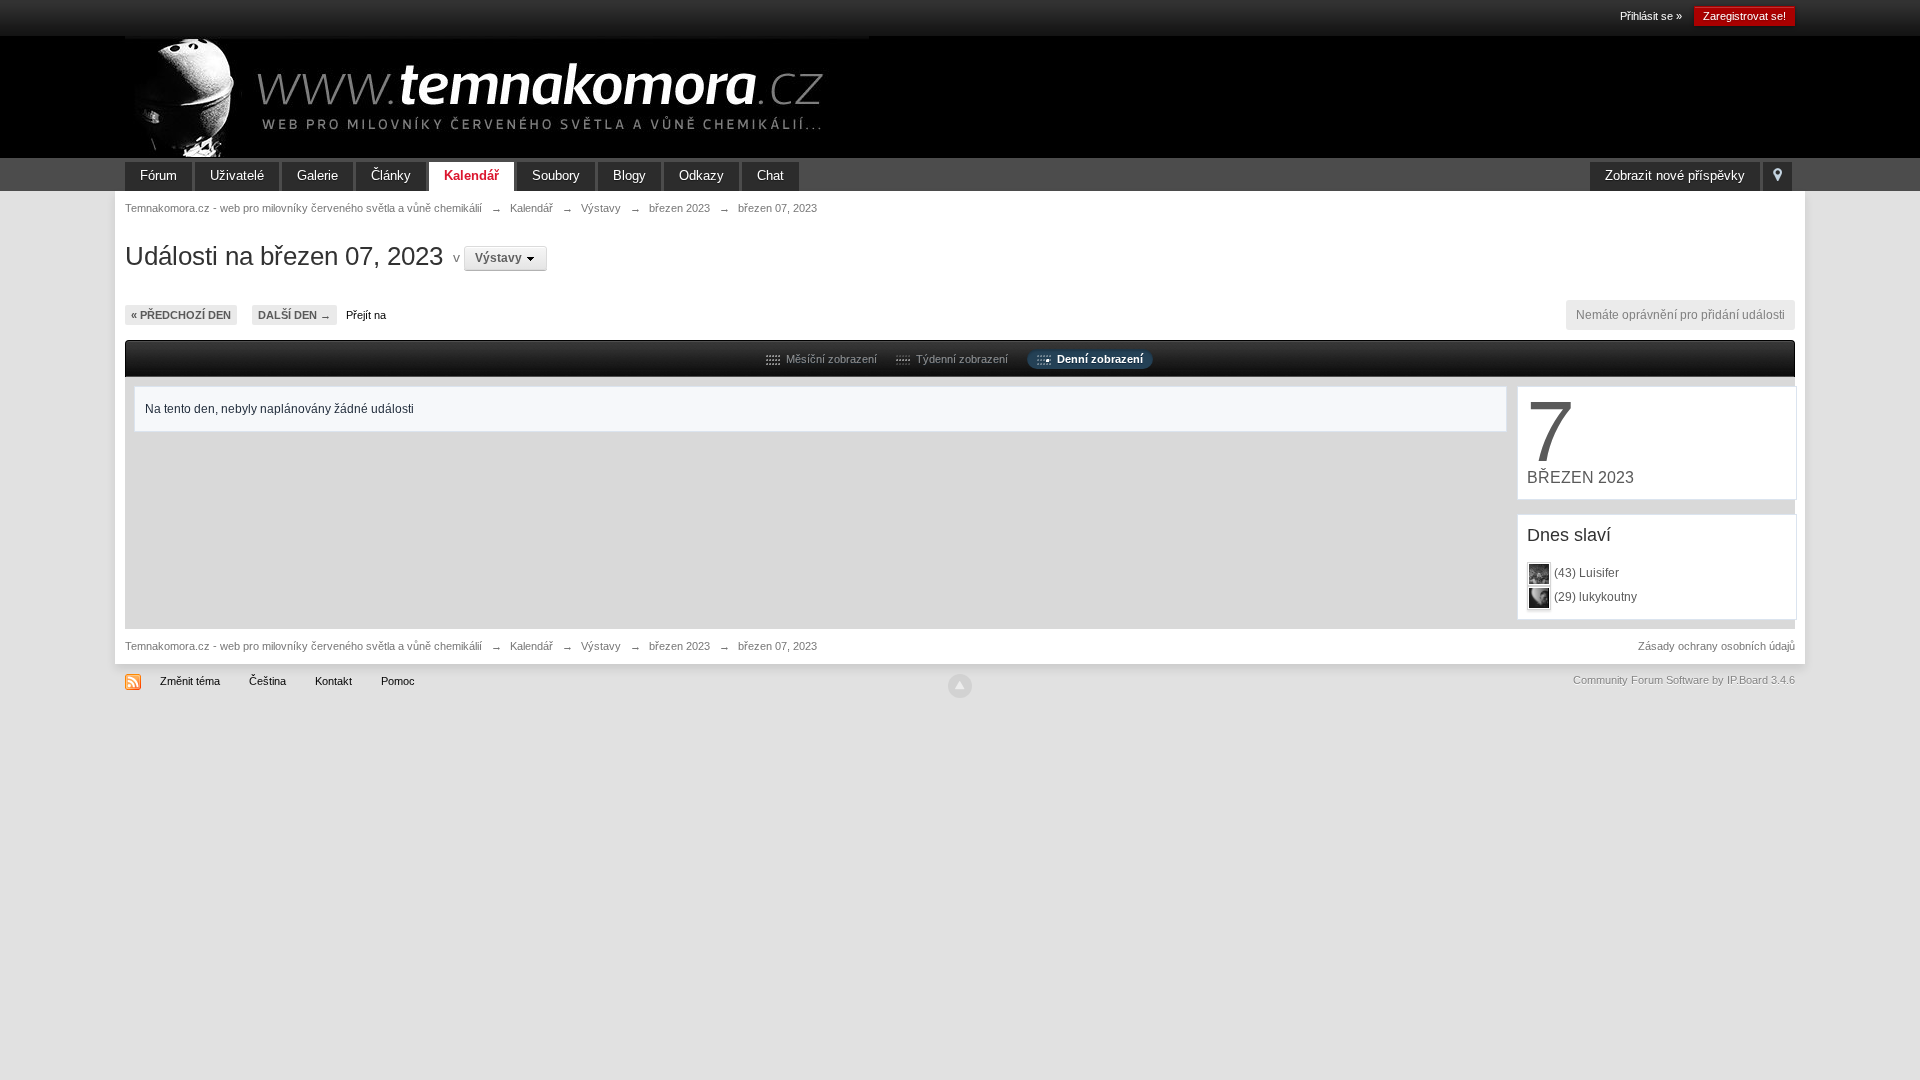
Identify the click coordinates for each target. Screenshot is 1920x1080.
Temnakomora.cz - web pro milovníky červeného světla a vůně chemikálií (303, 646)
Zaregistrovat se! (1744, 16)
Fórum (158, 175)
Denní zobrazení (1097, 359)
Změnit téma (190, 681)
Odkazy (701, 175)
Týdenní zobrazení (959, 359)
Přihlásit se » (1651, 16)
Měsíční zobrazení (828, 359)
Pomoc (398, 681)
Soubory (556, 175)
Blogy (629, 175)
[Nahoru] (960, 686)
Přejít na (366, 315)
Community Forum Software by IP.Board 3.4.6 (1684, 680)
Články (391, 175)
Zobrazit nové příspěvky (1675, 175)
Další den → (294, 315)
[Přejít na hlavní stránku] (497, 96)
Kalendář (471, 175)
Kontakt (333, 681)
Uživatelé (237, 175)
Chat (770, 175)
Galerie (317, 175)
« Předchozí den (181, 315)
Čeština (267, 681)
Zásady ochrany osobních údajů (1716, 646)
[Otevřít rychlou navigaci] (1777, 176)
